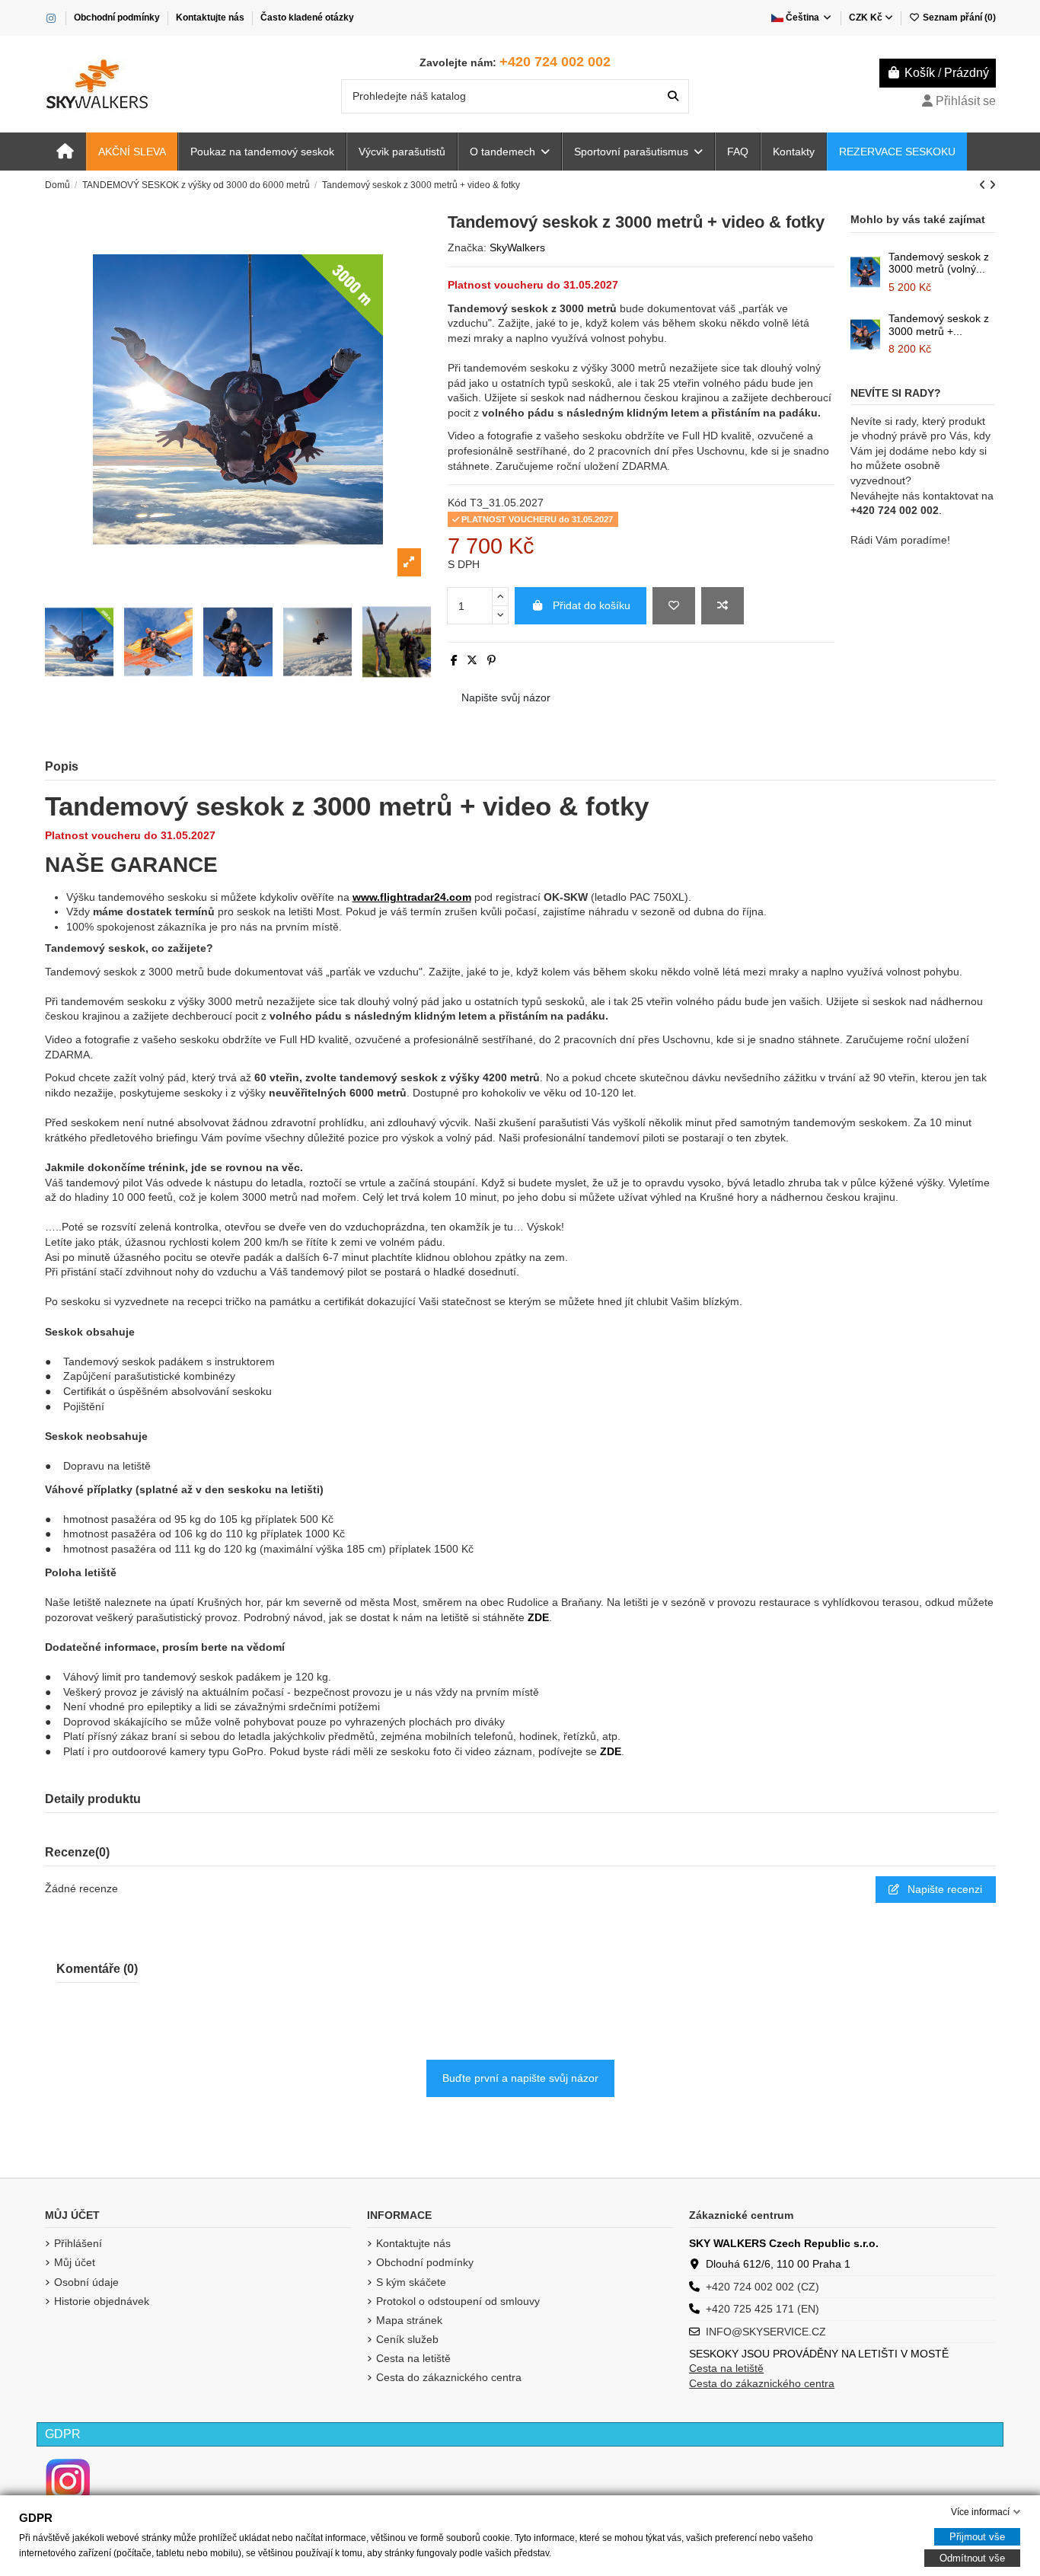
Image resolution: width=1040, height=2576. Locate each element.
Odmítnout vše (972, 2558)
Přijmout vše (977, 2537)
